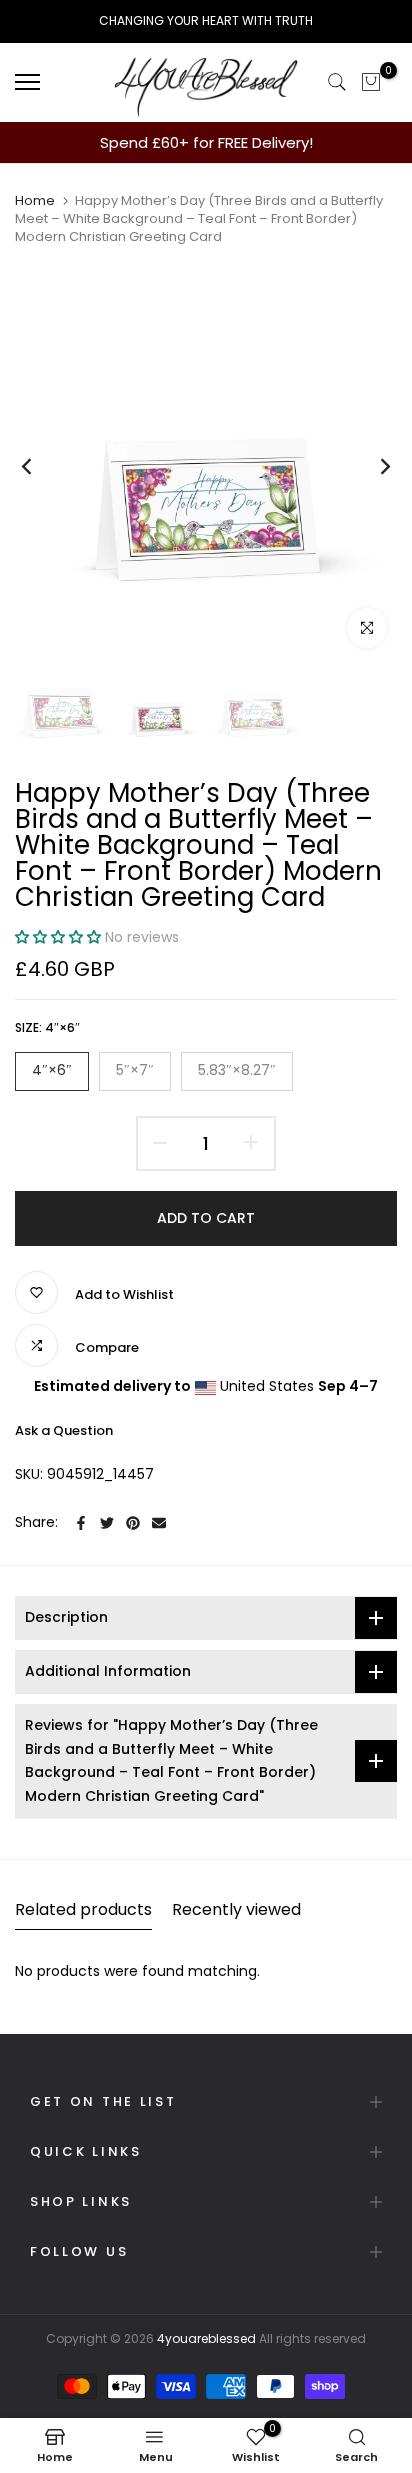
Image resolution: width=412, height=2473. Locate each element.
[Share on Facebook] (81, 1523)
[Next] (372, 467)
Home (35, 201)
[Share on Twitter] (107, 1523)
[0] (371, 82)
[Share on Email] (159, 1523)
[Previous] (40, 467)
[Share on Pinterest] (133, 1523)
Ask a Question (64, 1430)
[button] (60, 937)
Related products (83, 1909)
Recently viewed (236, 1909)
